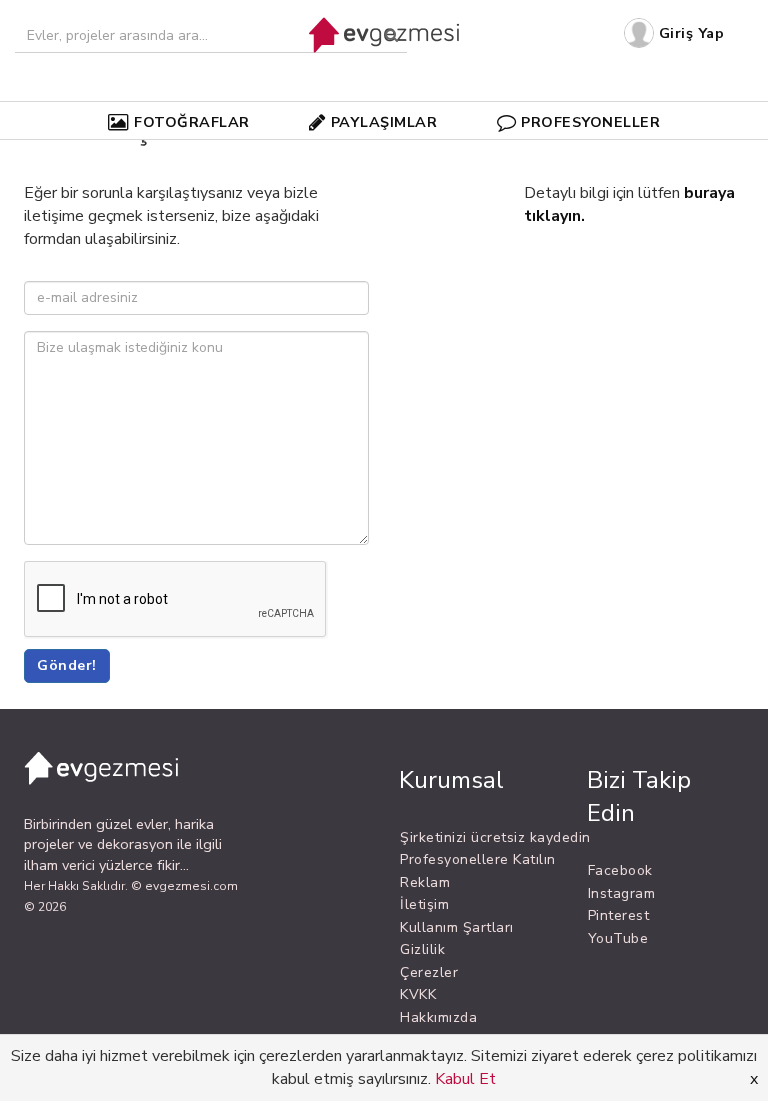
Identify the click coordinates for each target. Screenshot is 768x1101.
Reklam (425, 882)
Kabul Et (465, 1079)
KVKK (418, 994)
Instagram (622, 893)
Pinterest (619, 915)
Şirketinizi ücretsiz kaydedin (495, 837)
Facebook (620, 870)
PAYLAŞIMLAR (384, 122)
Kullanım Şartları (457, 927)
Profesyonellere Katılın (478, 859)
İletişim (424, 904)
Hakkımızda (438, 1017)
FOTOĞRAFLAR (192, 122)
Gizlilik (422, 949)
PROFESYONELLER (590, 122)
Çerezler (429, 972)
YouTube (618, 938)
